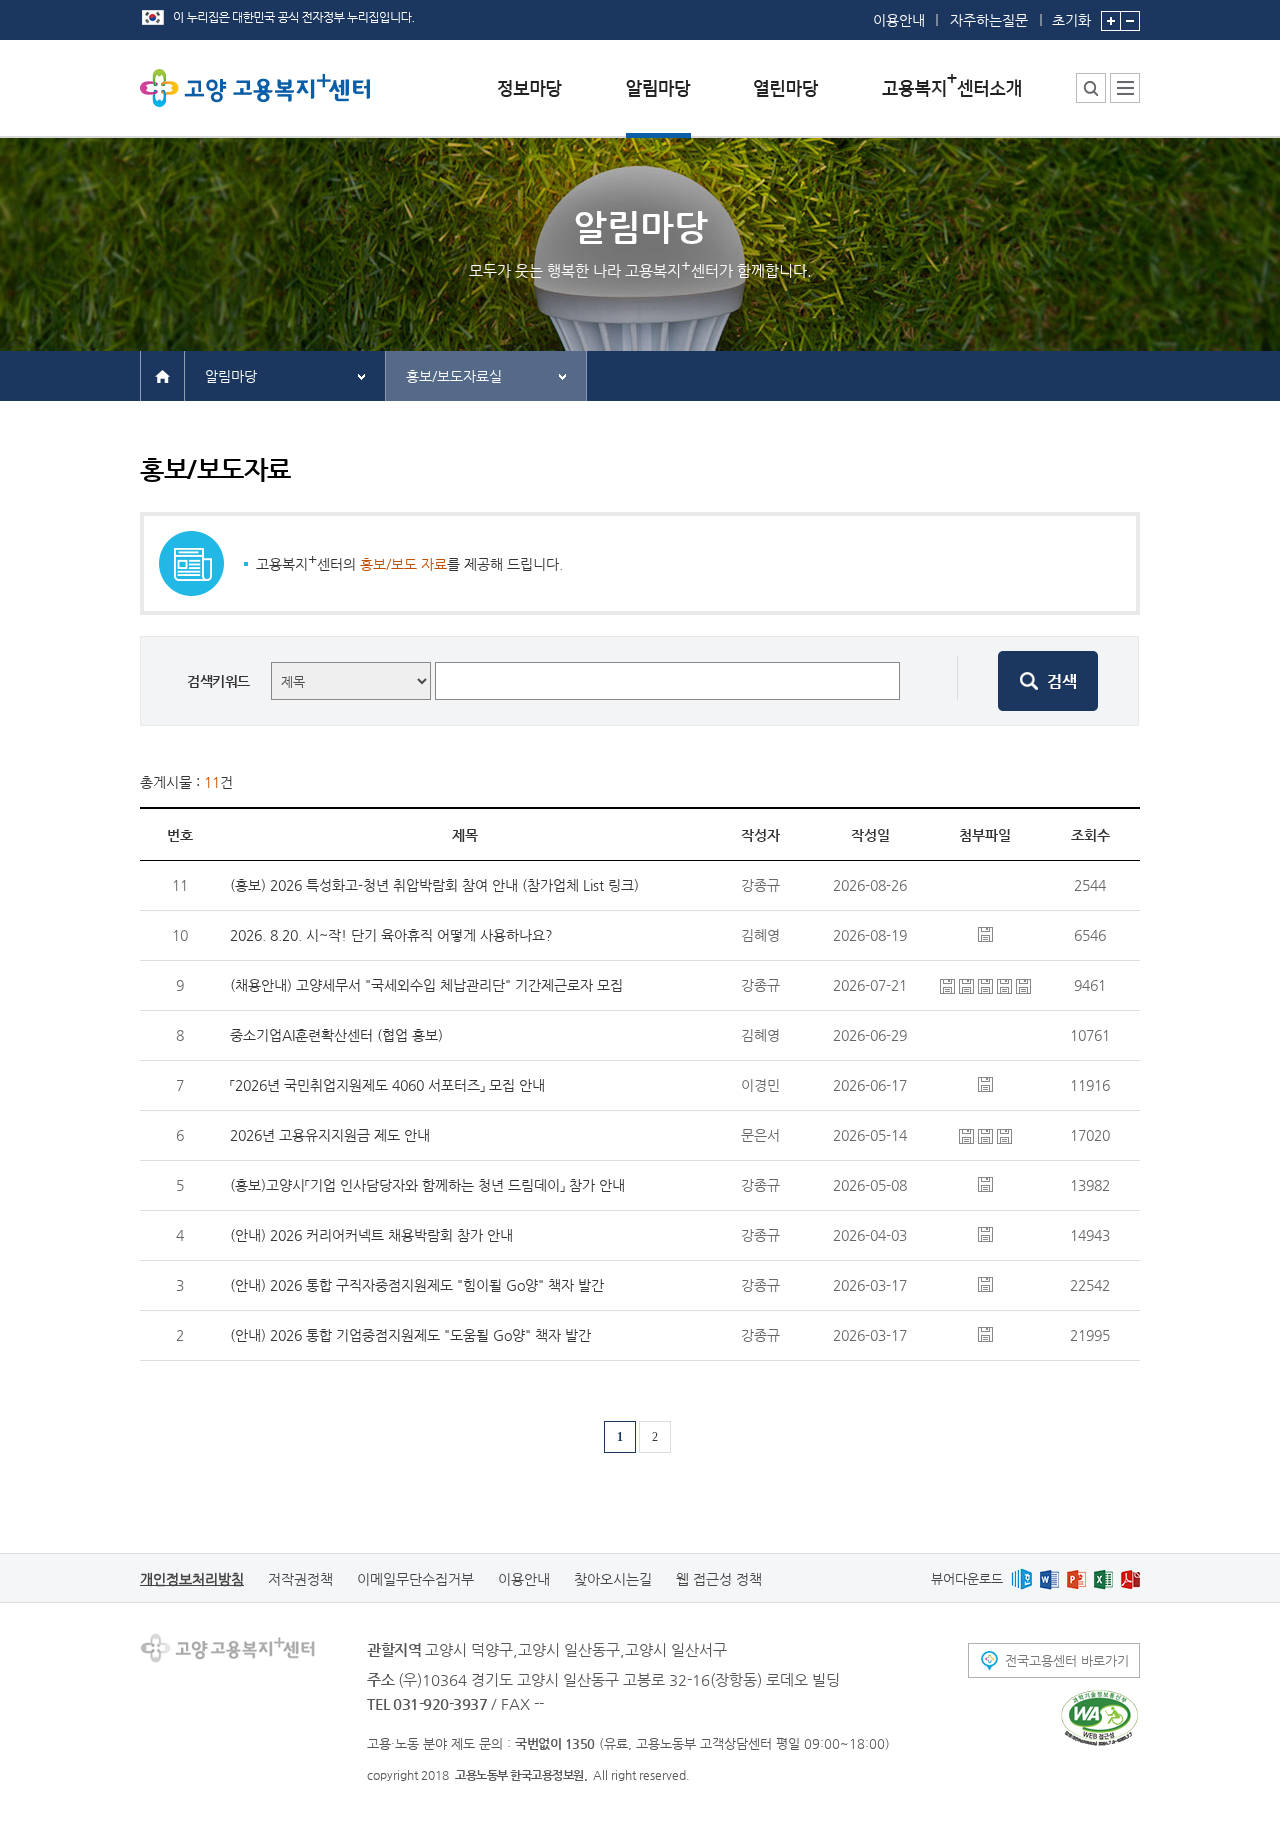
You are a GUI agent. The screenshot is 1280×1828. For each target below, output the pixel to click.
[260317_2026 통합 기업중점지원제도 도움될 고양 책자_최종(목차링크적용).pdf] (985, 1333)
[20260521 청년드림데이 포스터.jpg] (985, 1183)
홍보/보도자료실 (454, 376)
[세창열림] (1099, 1718)
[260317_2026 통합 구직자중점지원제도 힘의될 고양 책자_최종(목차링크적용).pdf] (985, 1283)
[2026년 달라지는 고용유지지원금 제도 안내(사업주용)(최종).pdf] (987, 1135)
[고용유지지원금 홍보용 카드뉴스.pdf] (1004, 1135)
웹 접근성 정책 (719, 1579)
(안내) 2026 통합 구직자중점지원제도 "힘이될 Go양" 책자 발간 (417, 1285)
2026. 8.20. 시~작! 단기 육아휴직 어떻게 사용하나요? (391, 935)
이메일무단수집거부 (415, 1579)
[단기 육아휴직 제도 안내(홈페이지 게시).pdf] (985, 933)
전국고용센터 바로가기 (1067, 1660)
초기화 (1071, 19)
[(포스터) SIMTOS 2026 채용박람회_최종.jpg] (985, 1233)
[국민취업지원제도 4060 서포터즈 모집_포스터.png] (985, 1083)
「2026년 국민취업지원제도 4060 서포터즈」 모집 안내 (387, 1085)
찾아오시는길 (613, 1579)
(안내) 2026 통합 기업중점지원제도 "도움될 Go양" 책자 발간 (410, 1335)
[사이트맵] (1125, 88)
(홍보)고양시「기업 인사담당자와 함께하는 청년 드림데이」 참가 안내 (427, 1185)
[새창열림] (1021, 1578)
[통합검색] (1091, 88)
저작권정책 (300, 1579)
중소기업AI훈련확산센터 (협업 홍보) (336, 1035)
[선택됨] (658, 103)
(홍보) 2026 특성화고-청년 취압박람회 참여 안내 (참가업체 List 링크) (434, 885)
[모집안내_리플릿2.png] (987, 985)
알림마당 (231, 376)
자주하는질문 (989, 20)
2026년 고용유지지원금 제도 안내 (330, 1135)
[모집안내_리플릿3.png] (1006, 985)
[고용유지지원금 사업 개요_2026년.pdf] (968, 1135)
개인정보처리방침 (192, 1579)
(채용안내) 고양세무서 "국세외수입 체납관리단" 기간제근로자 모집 (426, 985)
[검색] (1048, 681)
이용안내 (899, 20)
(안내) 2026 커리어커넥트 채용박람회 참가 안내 (371, 1235)
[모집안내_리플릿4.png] (1023, 985)
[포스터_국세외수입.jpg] (949, 985)
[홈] (162, 375)
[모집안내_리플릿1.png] (968, 985)
